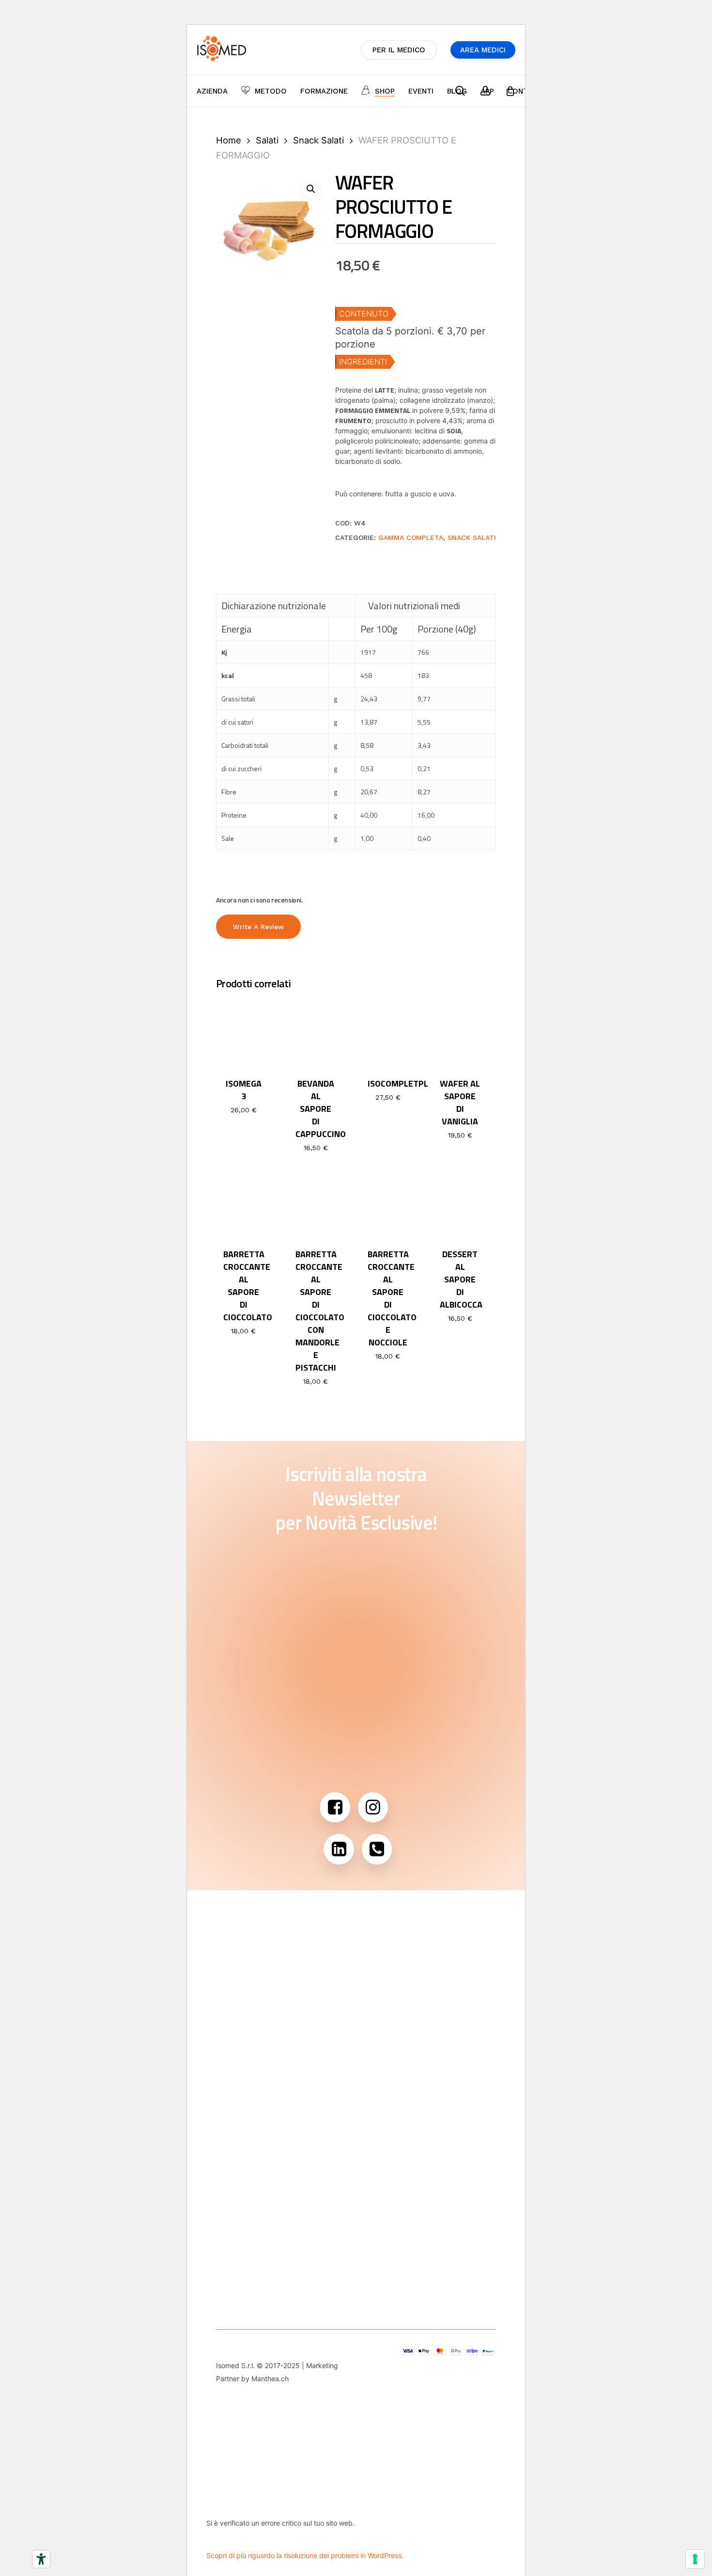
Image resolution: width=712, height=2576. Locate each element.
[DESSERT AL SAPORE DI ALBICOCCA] (460, 1204)
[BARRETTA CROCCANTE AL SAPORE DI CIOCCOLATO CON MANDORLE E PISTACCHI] (316, 1204)
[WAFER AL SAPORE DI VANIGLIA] (460, 1033)
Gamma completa (411, 537)
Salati (267, 140)
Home (229, 140)
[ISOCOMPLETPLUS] (388, 1033)
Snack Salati (318, 140)
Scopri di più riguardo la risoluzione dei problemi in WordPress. (305, 2555)
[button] (311, 189)
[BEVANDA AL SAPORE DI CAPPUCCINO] (316, 1033)
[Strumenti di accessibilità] (41, 2559)
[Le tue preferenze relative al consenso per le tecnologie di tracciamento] (695, 2559)
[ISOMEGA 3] (244, 1033)
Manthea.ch (270, 2378)
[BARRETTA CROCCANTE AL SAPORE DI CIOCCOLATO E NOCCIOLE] (388, 1204)
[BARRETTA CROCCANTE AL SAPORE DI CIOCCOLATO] (244, 1204)
